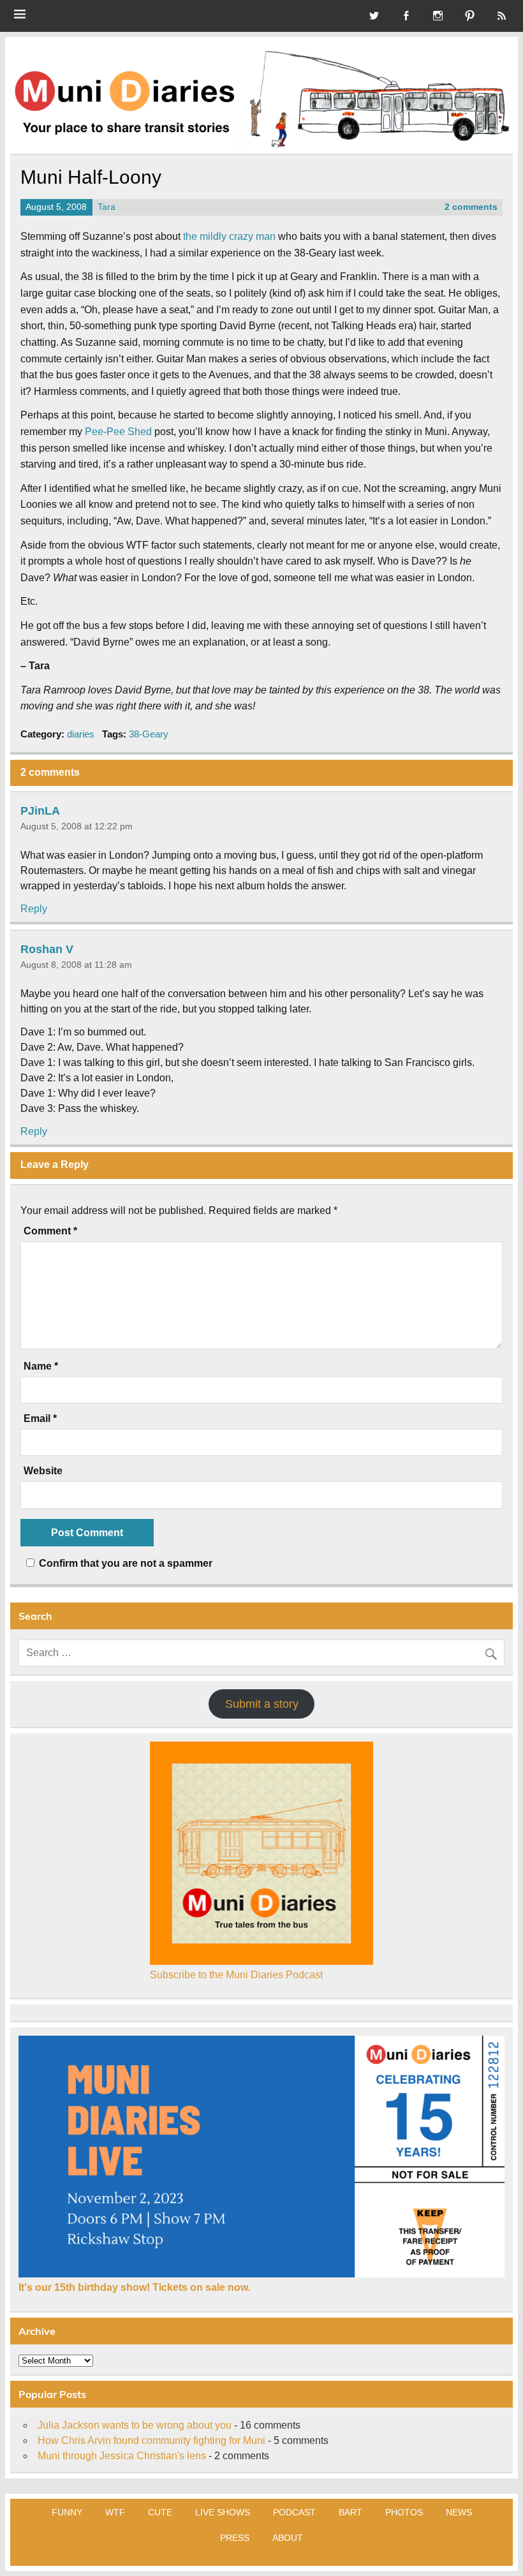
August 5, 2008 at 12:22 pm (77, 826)
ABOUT (288, 2538)
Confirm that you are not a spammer (124, 1563)
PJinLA (40, 810)
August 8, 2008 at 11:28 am (76, 965)
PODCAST (294, 2512)
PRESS (235, 2538)
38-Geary (149, 734)
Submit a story (262, 1704)
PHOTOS (404, 2512)
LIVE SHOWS (223, 2512)
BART (350, 2512)
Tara (107, 207)
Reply (34, 909)
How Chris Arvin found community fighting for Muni (151, 2440)
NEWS (459, 2512)
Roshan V (47, 949)
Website (43, 1471)
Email (40, 1419)
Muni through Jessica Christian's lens (122, 2456)
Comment (50, 1231)
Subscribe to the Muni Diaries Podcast (236, 1975)
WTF (115, 2512)
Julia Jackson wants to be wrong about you (135, 2425)
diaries (81, 734)
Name (41, 1366)
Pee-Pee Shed (118, 432)
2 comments (471, 207)
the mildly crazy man (229, 236)
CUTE (160, 2512)
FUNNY (67, 2512)
